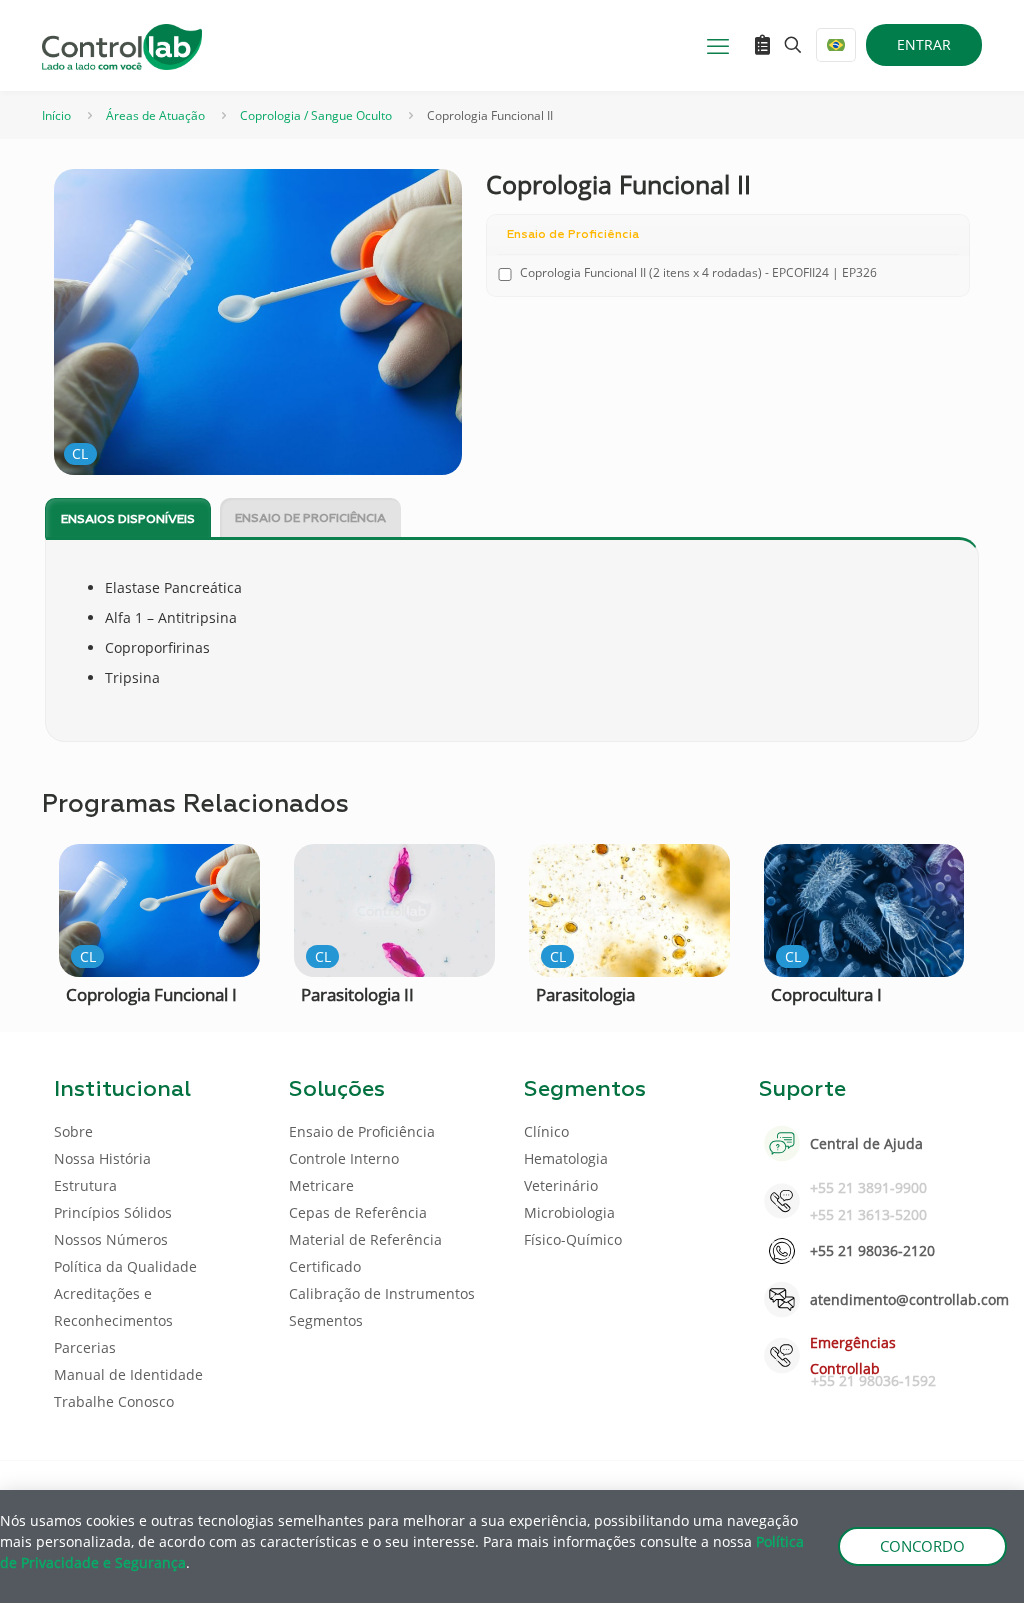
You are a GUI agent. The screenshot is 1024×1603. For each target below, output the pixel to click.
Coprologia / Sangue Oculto (316, 115)
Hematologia (566, 1158)
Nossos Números (111, 1239)
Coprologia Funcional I (151, 994)
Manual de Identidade (128, 1374)
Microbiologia (569, 1212)
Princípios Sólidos (113, 1212)
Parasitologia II (357, 994)
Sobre (73, 1131)
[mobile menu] (718, 45)
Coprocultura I (826, 994)
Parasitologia (585, 994)
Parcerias (85, 1347)
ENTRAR (924, 44)
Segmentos (326, 1320)
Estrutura (85, 1185)
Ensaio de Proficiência (310, 519)
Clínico (546, 1131)
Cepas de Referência (358, 1212)
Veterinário (561, 1185)
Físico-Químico (573, 1239)
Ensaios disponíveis (128, 520)
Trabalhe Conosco (114, 1401)
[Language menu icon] (836, 45)
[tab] (128, 518)
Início (56, 115)
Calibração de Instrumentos (382, 1293)
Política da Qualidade (125, 1266)
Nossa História (102, 1158)
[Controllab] (122, 45)
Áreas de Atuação (155, 115)
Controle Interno (344, 1158)
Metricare (321, 1185)
